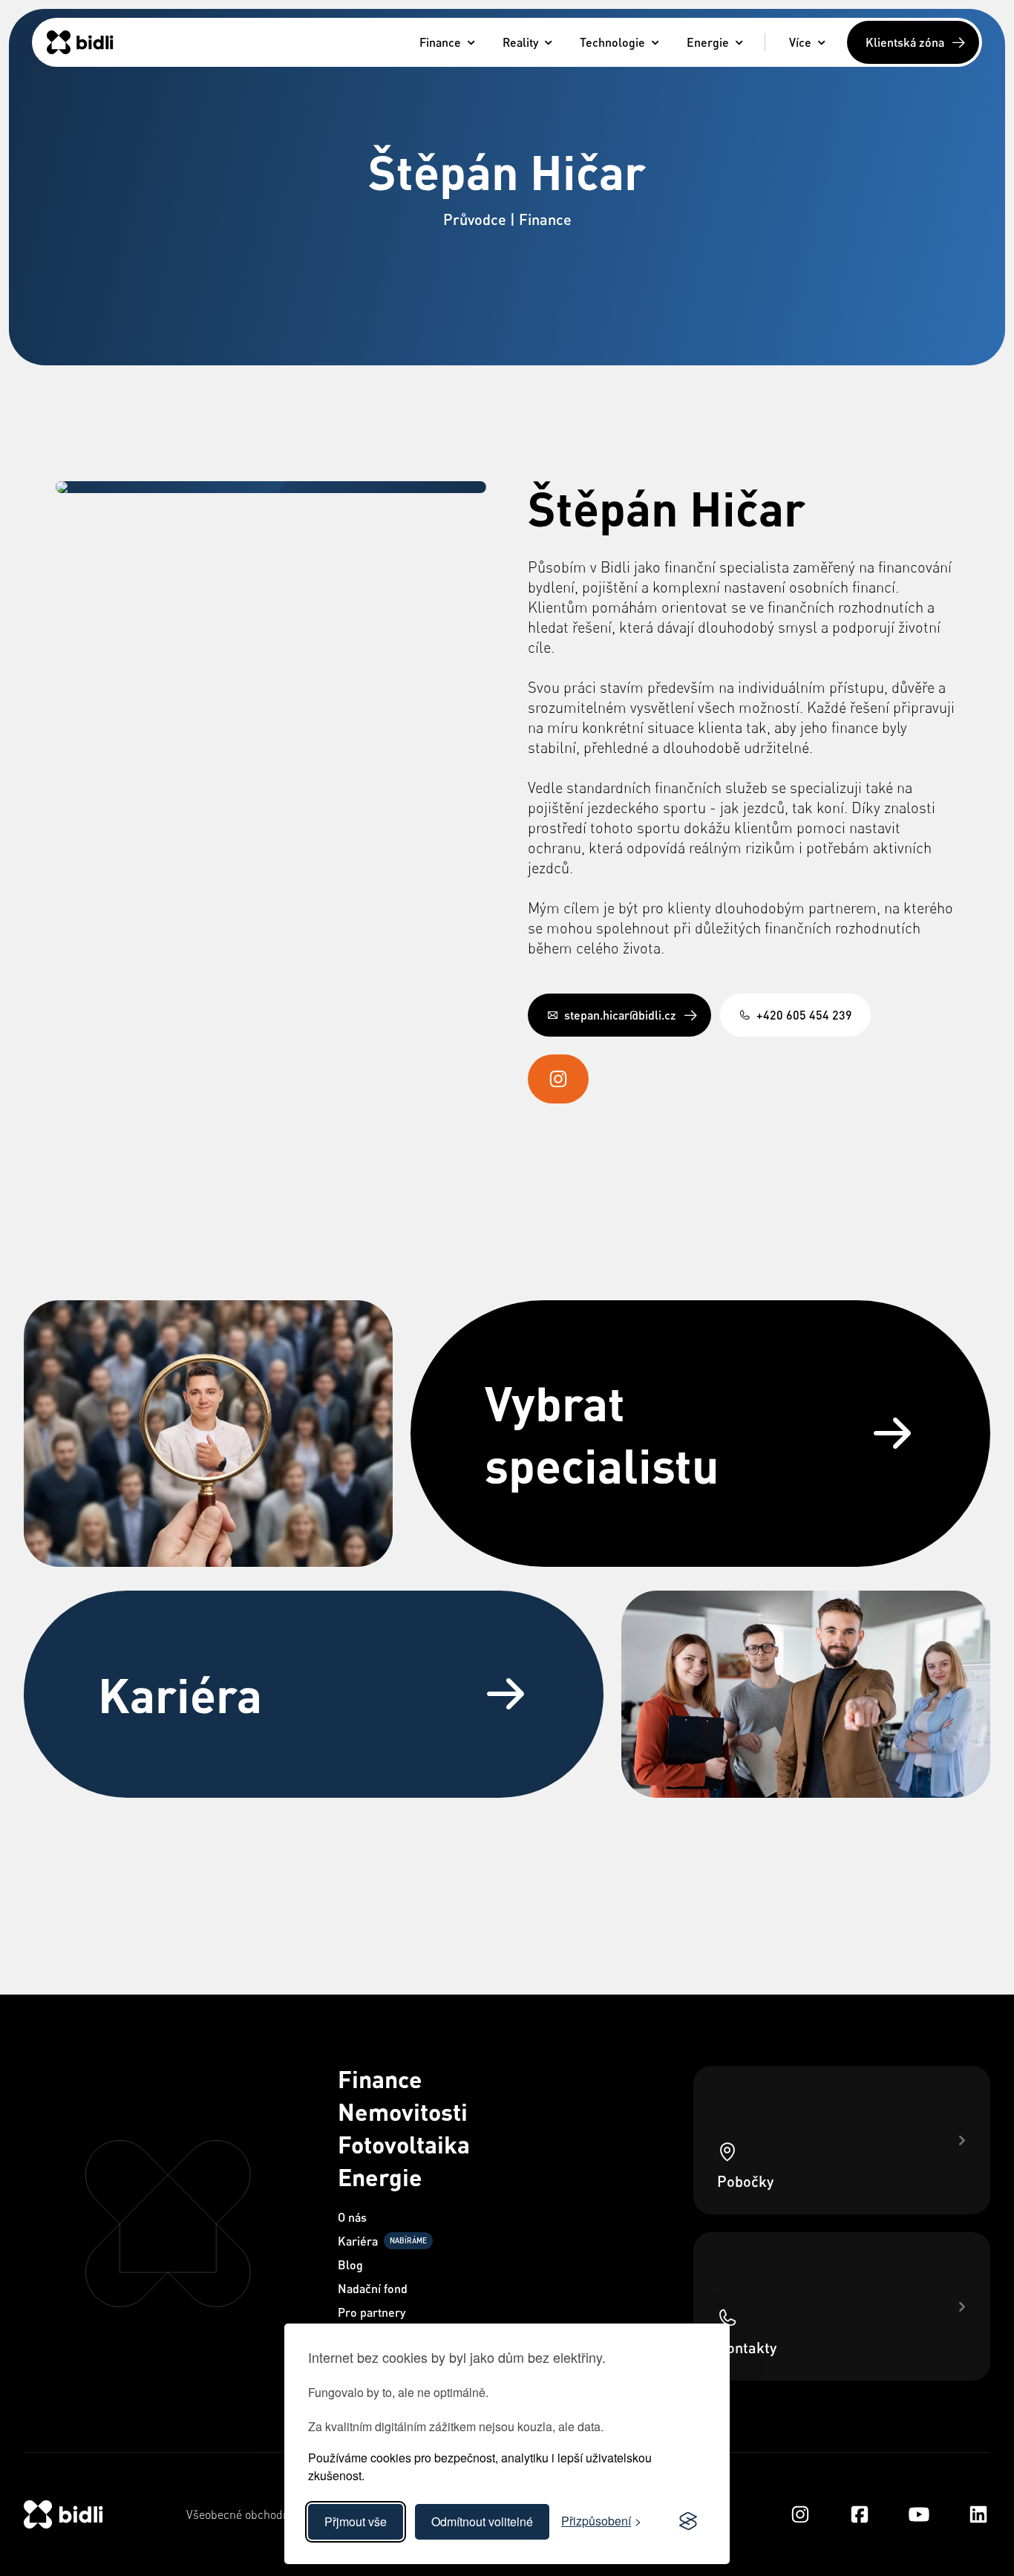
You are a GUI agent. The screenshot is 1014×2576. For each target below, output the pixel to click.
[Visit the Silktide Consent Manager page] (688, 2522)
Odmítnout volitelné (482, 2521)
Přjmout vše (356, 2521)
